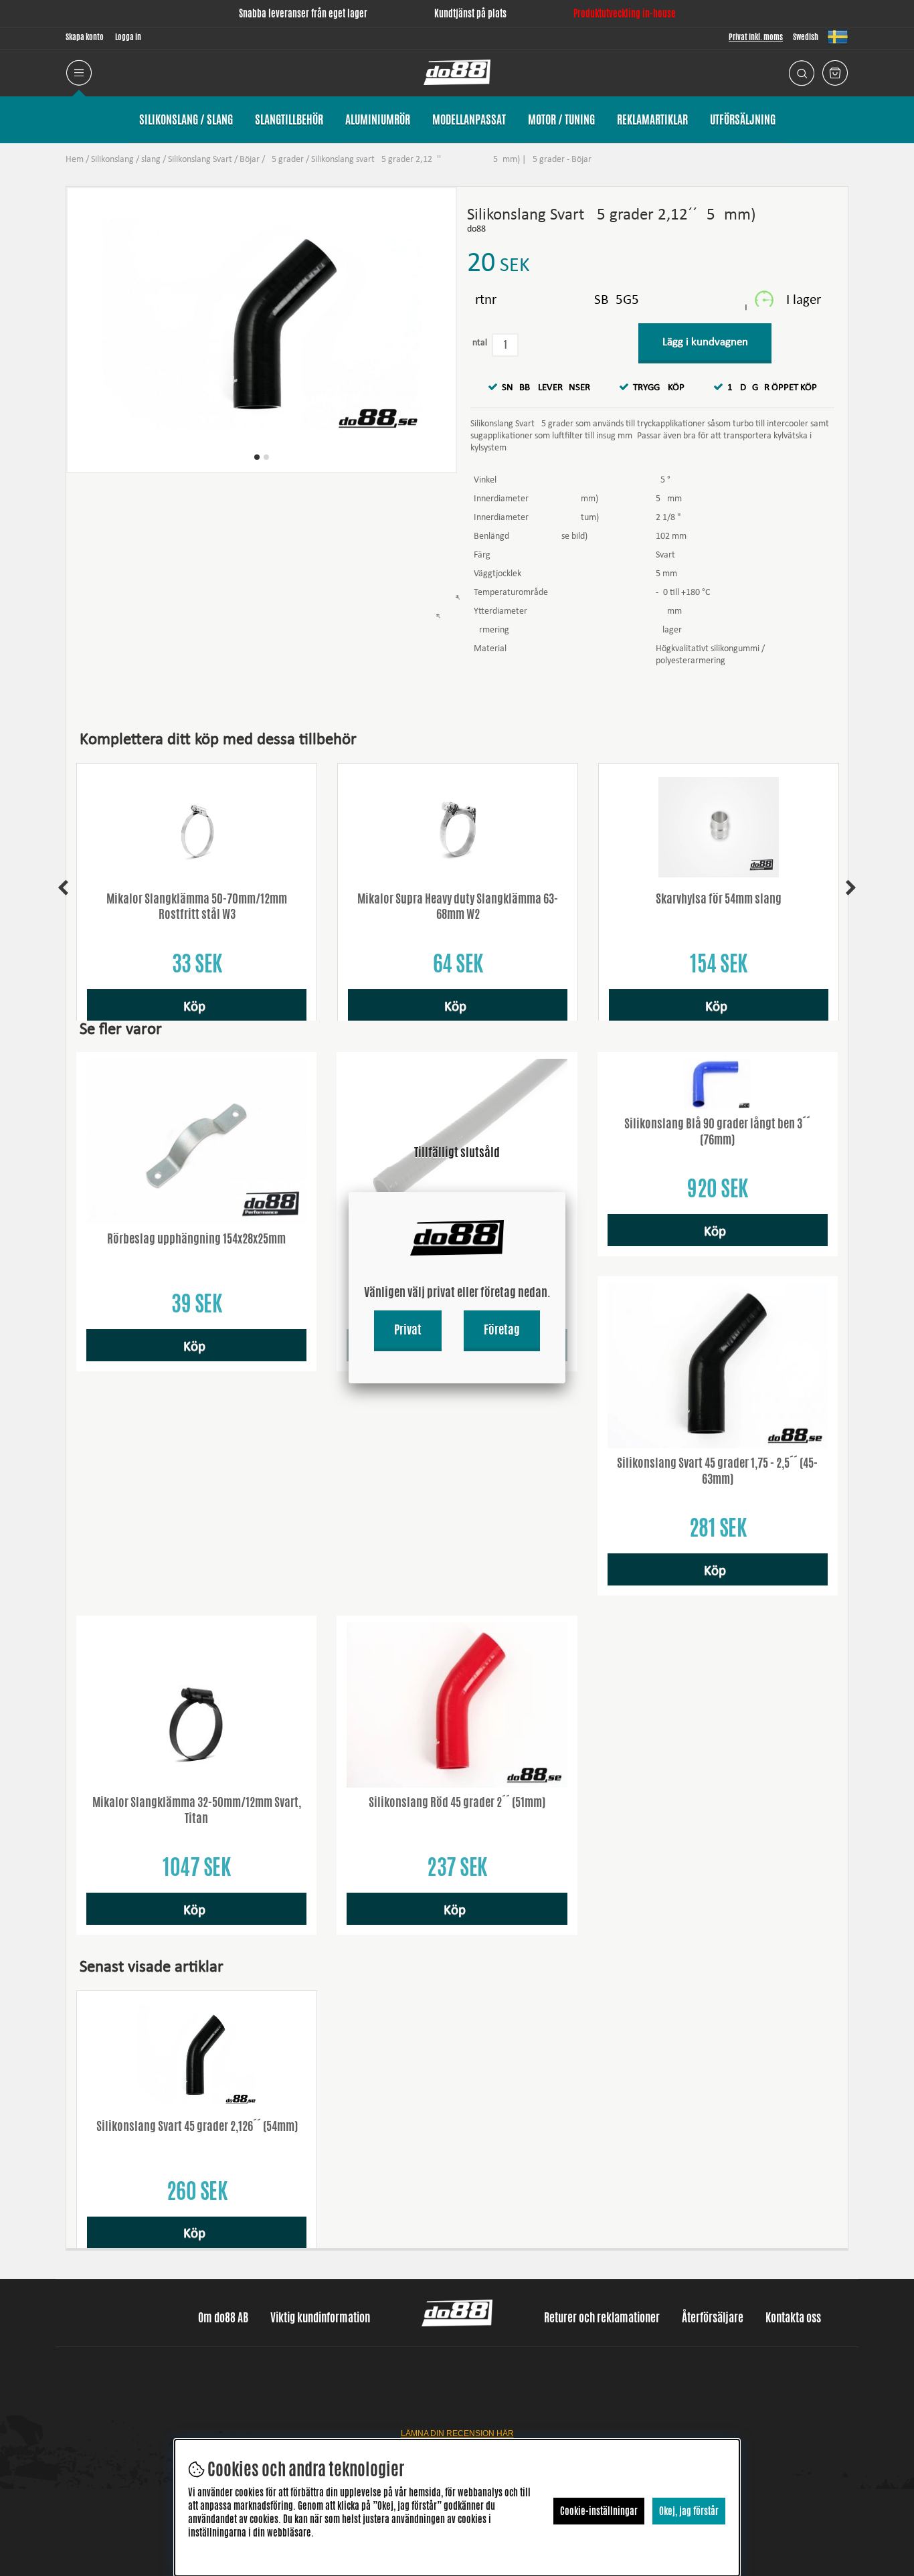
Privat (408, 1329)
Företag (502, 1329)
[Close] (565, 1192)
